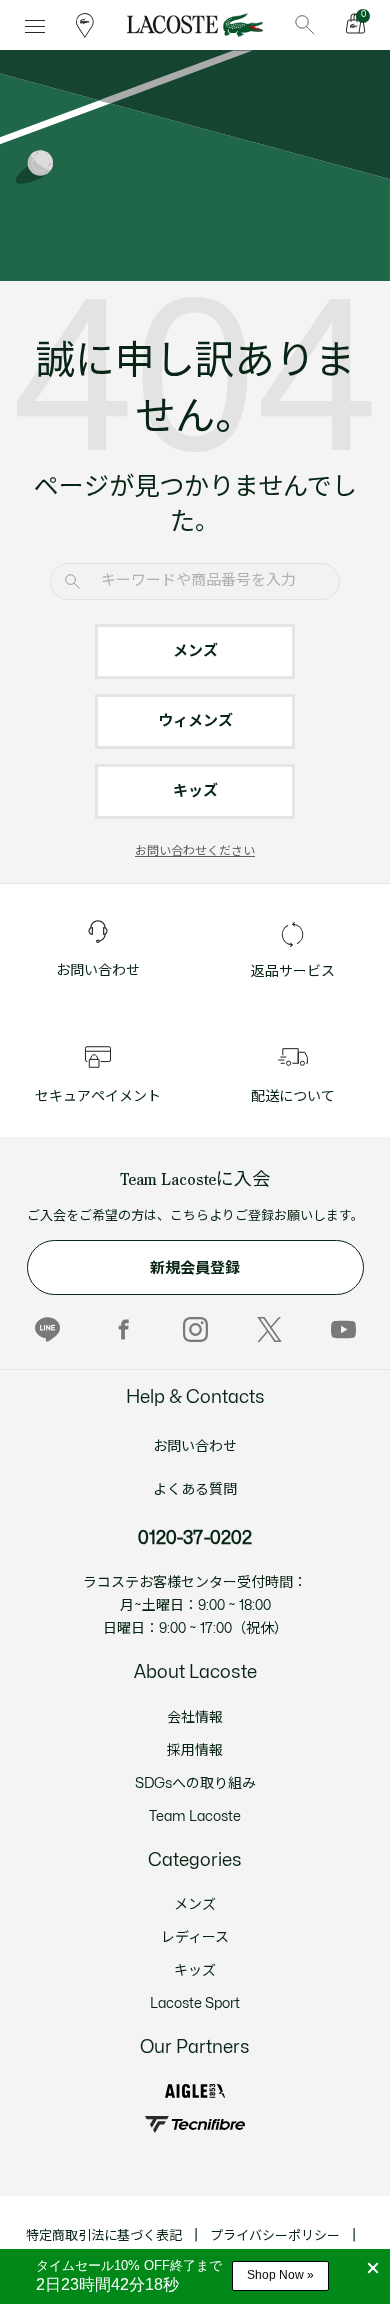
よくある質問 (195, 1489)
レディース (195, 1937)
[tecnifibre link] (194, 2124)
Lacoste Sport (195, 2003)
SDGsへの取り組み (195, 1783)
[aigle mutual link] (195, 2091)
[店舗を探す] (85, 25)
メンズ (195, 651)
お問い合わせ (195, 1446)
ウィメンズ (195, 721)
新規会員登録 (195, 1268)
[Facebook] (121, 1329)
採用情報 (195, 1750)
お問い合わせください (195, 851)
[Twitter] (269, 1329)
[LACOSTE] (194, 25)
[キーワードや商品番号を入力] (305, 25)
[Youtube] (343, 1329)
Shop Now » (280, 2275)
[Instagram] (195, 1329)
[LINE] (47, 1329)
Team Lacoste (195, 1816)
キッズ (195, 791)
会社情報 (195, 1717)
